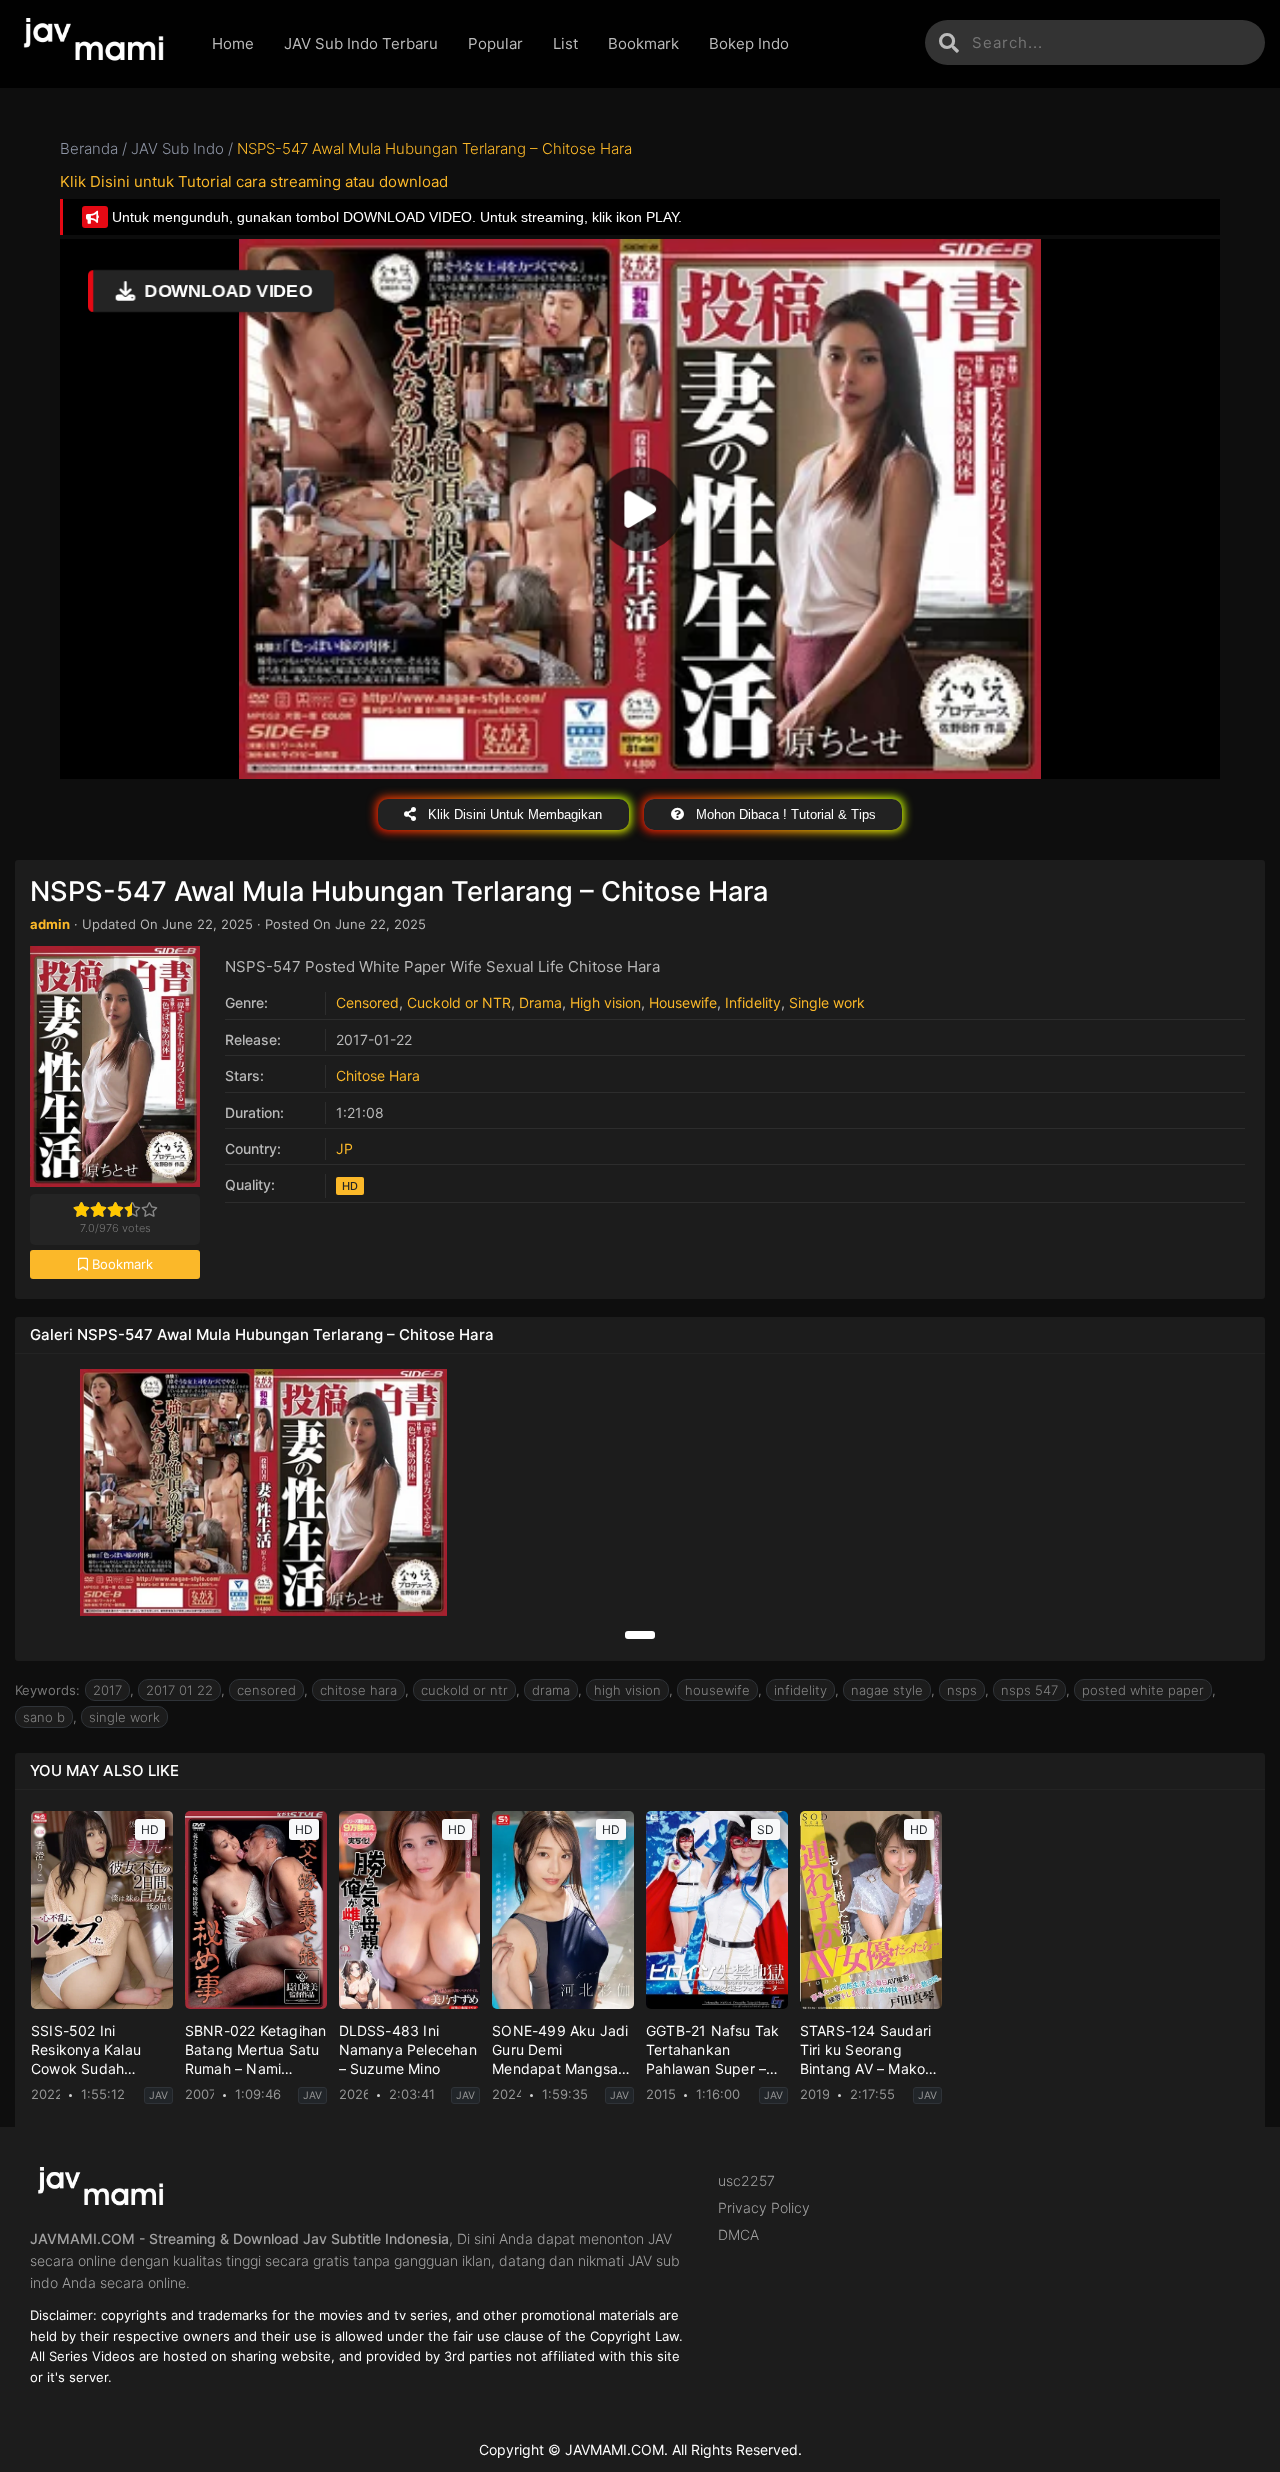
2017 (107, 1690)
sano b (44, 1717)
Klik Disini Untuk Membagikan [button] (513, 814)
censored (266, 1690)
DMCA (738, 2234)
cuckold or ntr (464, 1690)
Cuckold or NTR (459, 1002)
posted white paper (1143, 1690)
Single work (827, 1002)
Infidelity (753, 1002)
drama (551, 1690)
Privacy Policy (764, 2207)
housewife (717, 1690)
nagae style (887, 1690)
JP (344, 1148)
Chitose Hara (378, 1075)
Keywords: (47, 1690)
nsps (962, 1690)
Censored (367, 1002)
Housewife (683, 1002)
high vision (627, 1690)
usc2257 (746, 2180)
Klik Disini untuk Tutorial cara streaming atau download (254, 181)
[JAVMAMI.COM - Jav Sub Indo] (98, 44)
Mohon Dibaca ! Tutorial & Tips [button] (784, 814)
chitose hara (358, 1690)
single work (124, 1717)
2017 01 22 (179, 1690)
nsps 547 (1029, 1690)
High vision (605, 1002)
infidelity (800, 1690)
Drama (540, 1002)
